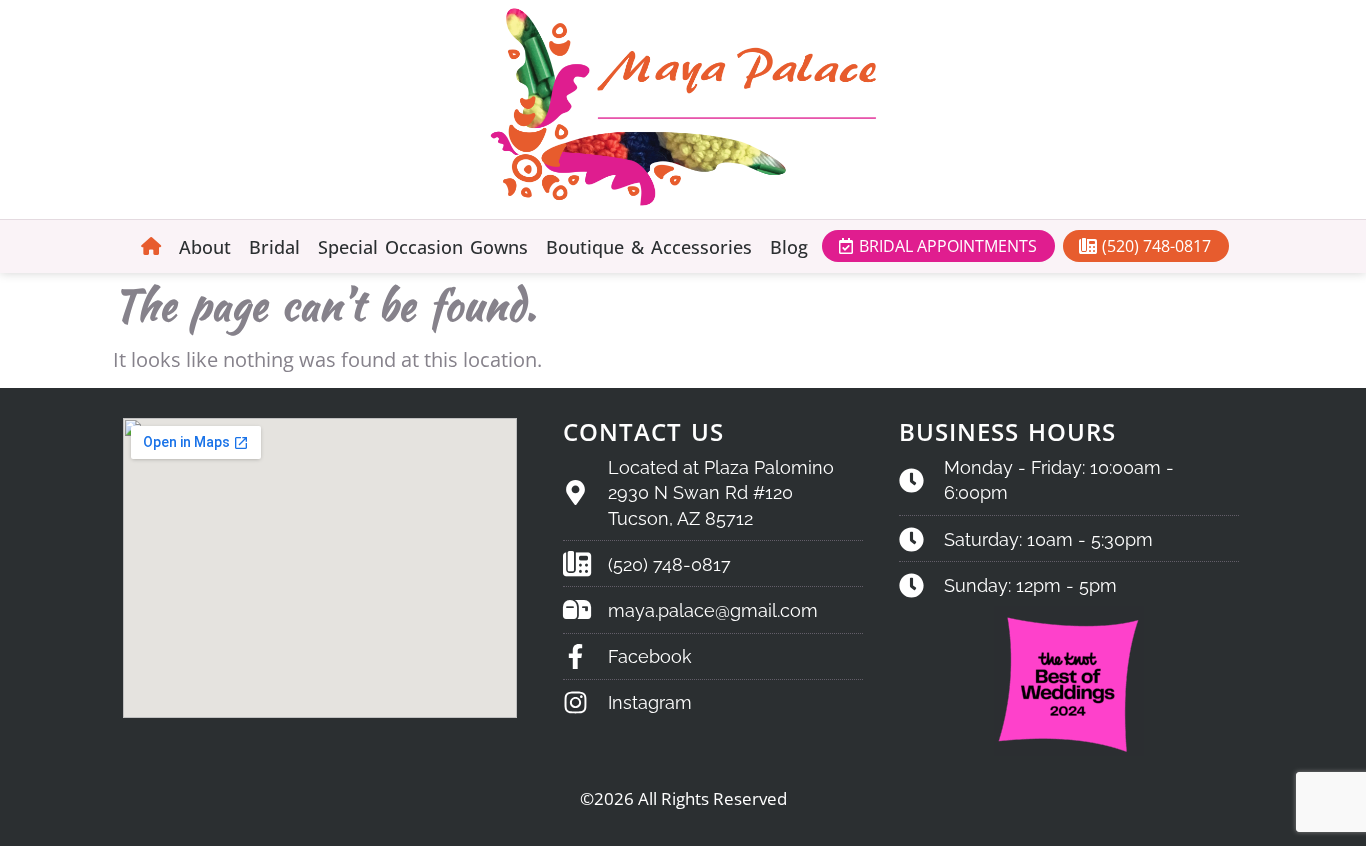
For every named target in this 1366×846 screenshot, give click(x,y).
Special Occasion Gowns (423, 247)
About (205, 247)
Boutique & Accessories (649, 247)
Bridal (274, 247)
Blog (789, 247)
